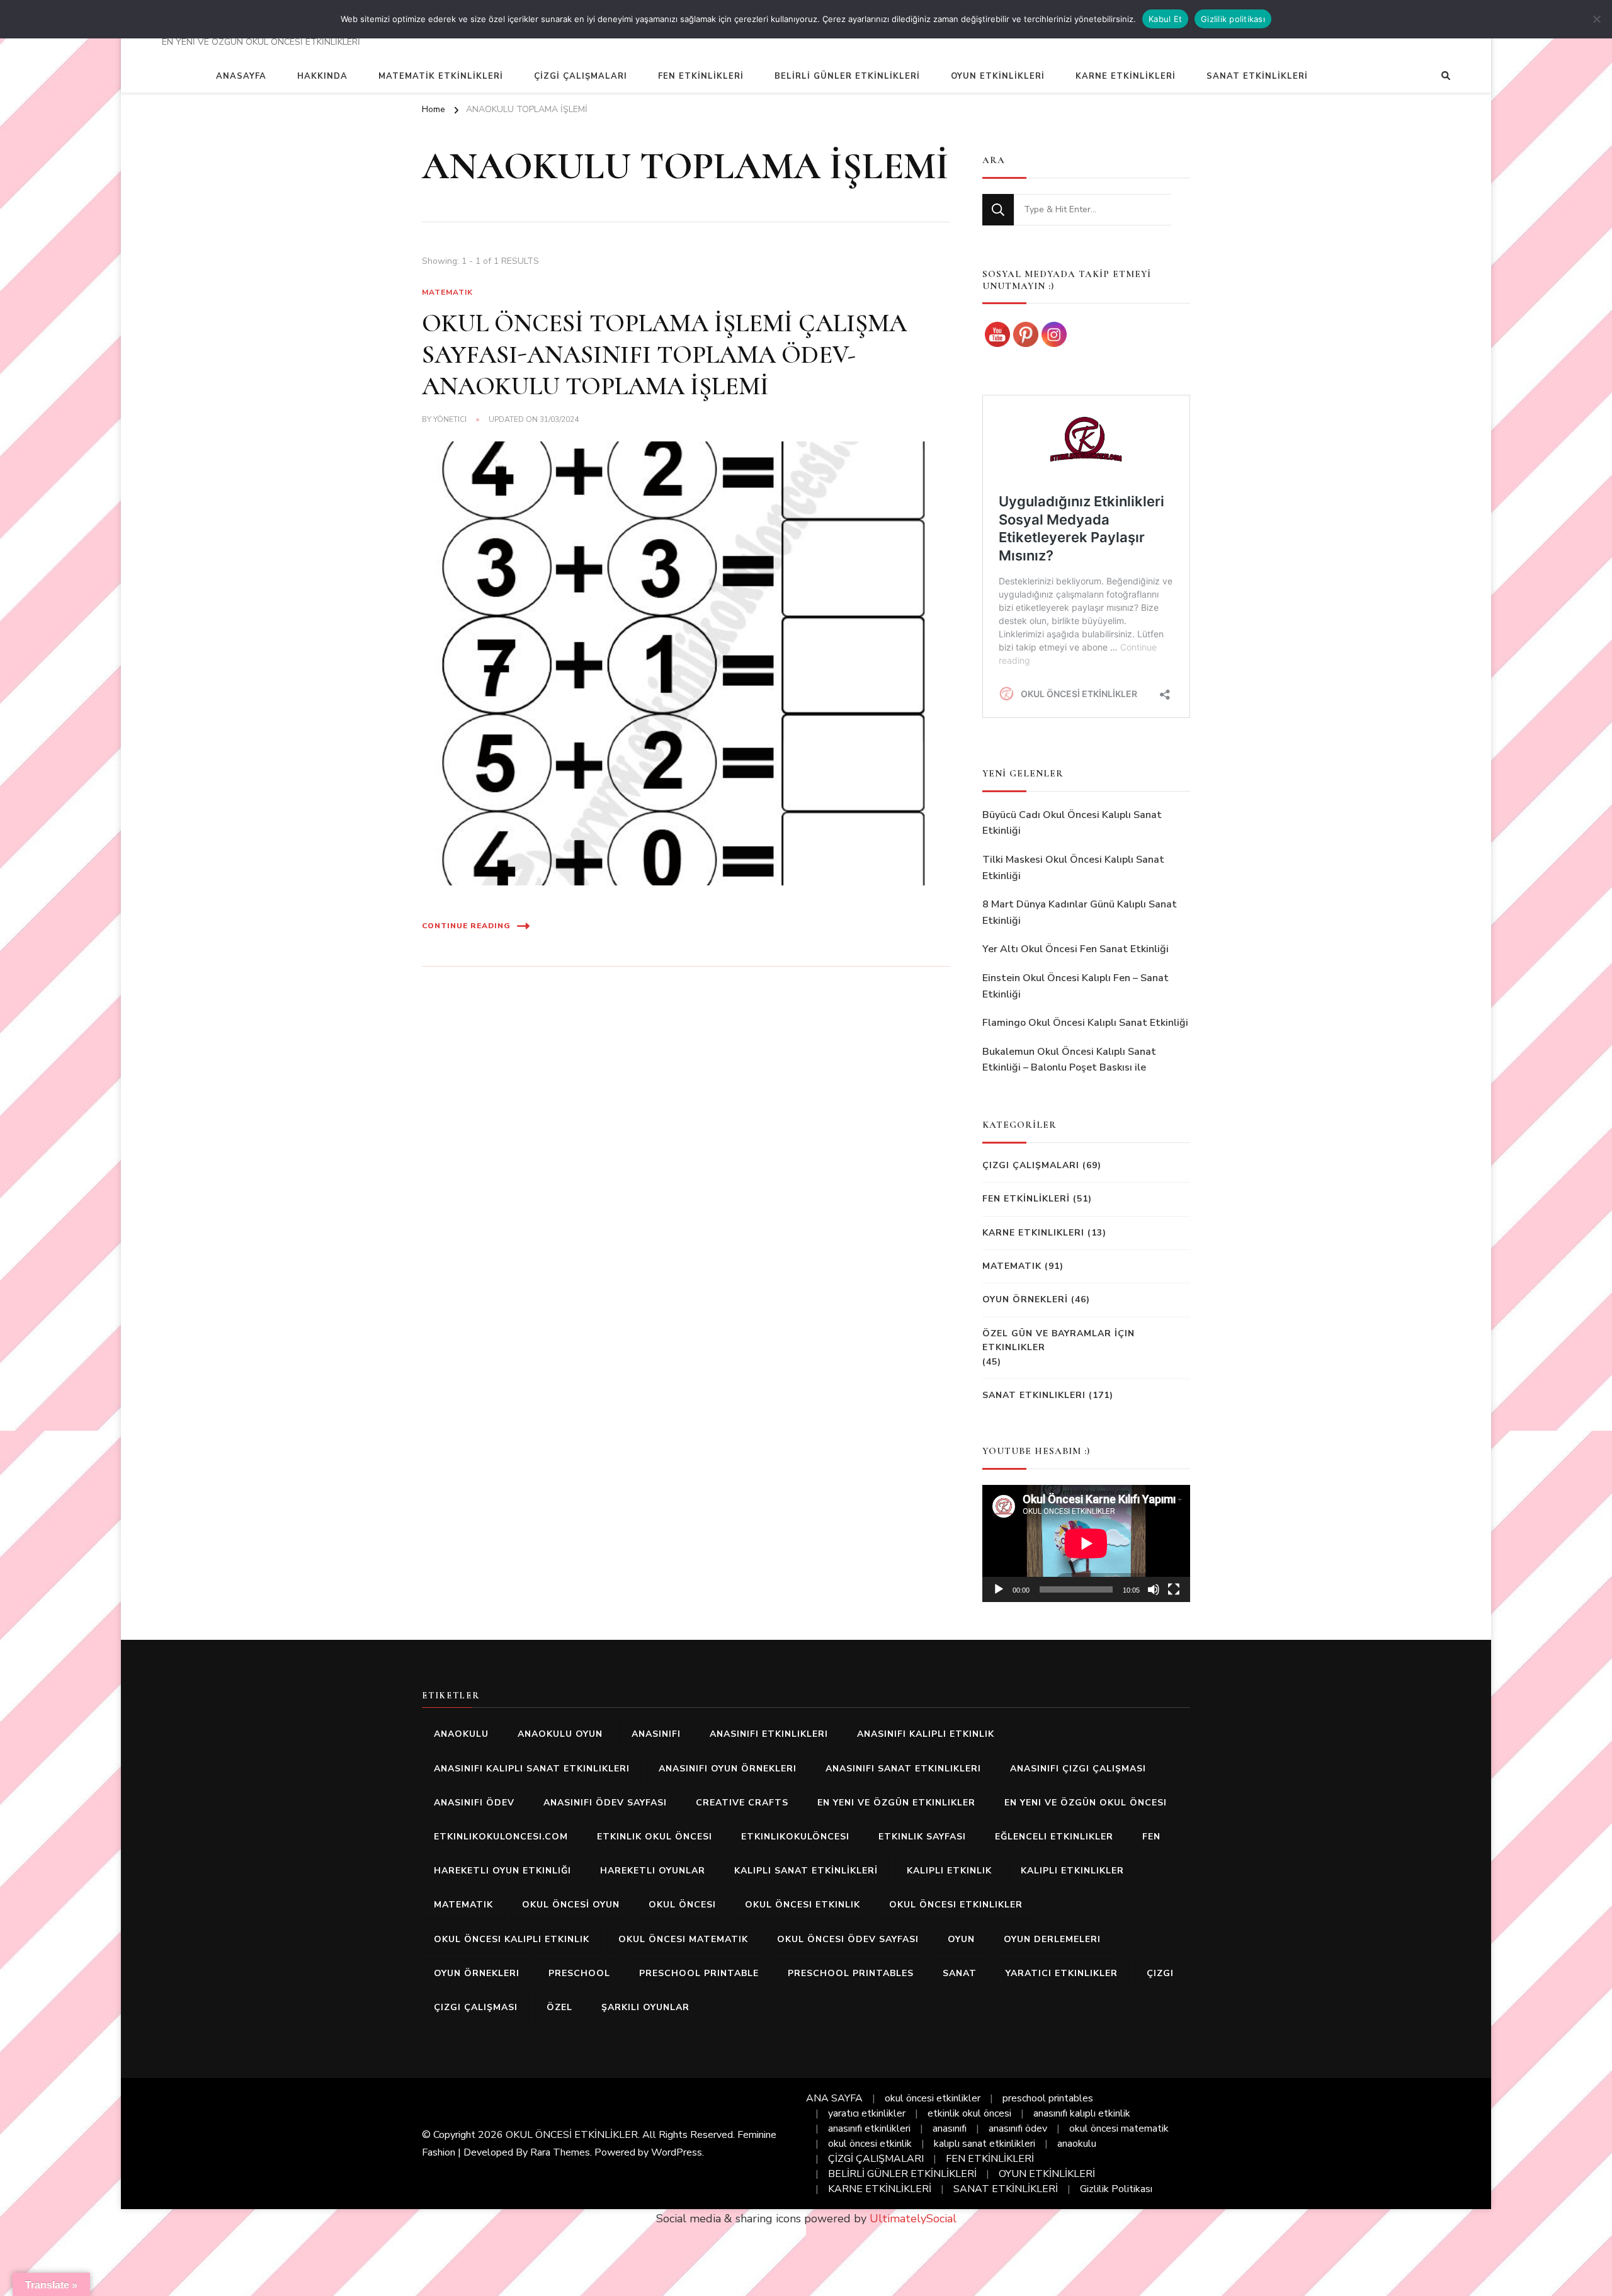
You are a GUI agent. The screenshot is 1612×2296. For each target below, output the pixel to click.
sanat (960, 1973)
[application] (1086, 1543)
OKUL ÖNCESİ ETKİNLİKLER (572, 2135)
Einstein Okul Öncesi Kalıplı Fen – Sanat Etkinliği (1076, 986)
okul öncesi (682, 1905)
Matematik (447, 292)
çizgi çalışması (476, 2007)
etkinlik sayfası (922, 1837)
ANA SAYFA (834, 2098)
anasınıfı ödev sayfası (605, 1803)
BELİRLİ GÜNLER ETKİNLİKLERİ (847, 76)
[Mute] (1154, 1589)
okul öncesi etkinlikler (956, 1905)
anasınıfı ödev (474, 1803)
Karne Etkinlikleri (1033, 1233)
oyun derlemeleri (1052, 1939)
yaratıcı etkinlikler (1062, 1973)
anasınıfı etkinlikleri (769, 1734)
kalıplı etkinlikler (1072, 1871)
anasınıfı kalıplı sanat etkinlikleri (532, 1769)
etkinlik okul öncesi (655, 1837)
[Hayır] (1596, 19)
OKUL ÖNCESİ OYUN (571, 1905)
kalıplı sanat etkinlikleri (985, 2144)
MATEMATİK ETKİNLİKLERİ (441, 76)
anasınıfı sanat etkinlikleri (903, 1769)
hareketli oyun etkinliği (502, 1871)
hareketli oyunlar (653, 1871)
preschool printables (851, 1973)
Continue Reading (466, 926)
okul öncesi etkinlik (803, 1905)
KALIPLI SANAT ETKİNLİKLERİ (806, 1871)
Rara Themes (560, 2152)
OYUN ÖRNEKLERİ (1025, 1299)
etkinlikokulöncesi (795, 1837)
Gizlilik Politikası (1116, 2189)
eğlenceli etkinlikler (1054, 1837)
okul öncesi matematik (683, 1939)
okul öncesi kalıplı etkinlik (512, 1939)
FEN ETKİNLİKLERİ (701, 76)
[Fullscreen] (1174, 1589)
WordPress (677, 2152)
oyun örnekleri (477, 1973)
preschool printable (699, 1973)
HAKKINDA (322, 76)
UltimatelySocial (913, 2219)
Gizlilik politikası (1233, 19)
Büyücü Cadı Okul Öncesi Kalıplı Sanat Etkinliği (1072, 823)
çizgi (1160, 1973)
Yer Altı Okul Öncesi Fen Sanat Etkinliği (1076, 949)
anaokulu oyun (560, 1734)
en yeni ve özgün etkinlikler (896, 1803)
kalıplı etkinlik (949, 1871)
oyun (961, 1939)
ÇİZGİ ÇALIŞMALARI (581, 76)
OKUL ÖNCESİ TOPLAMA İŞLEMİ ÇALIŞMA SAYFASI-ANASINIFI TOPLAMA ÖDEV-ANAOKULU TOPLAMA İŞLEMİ (664, 355)
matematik (463, 1905)
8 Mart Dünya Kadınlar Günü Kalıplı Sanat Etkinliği (1080, 912)
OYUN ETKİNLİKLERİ (998, 76)
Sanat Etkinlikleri (1034, 1395)
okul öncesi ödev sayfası (848, 1939)
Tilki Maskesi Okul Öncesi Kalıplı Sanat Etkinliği (1073, 868)
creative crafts (742, 1803)
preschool (579, 1973)
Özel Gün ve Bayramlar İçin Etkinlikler (1059, 1340)
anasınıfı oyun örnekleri (728, 1769)
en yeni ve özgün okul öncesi (1086, 1803)
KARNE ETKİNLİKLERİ (1126, 76)
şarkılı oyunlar (645, 2007)
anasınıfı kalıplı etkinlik (926, 1734)
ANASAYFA (241, 76)
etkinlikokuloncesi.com (501, 1837)
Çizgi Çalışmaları (1031, 1165)
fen (1151, 1837)
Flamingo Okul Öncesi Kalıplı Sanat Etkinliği (1085, 1023)
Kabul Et (1165, 19)
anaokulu (461, 1734)
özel (559, 2007)
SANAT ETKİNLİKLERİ (1257, 76)
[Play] (999, 1589)
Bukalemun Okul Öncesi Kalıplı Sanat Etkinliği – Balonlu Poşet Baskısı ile (1069, 1060)
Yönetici (450, 419)
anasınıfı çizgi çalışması (1078, 1769)
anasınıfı (656, 1734)
